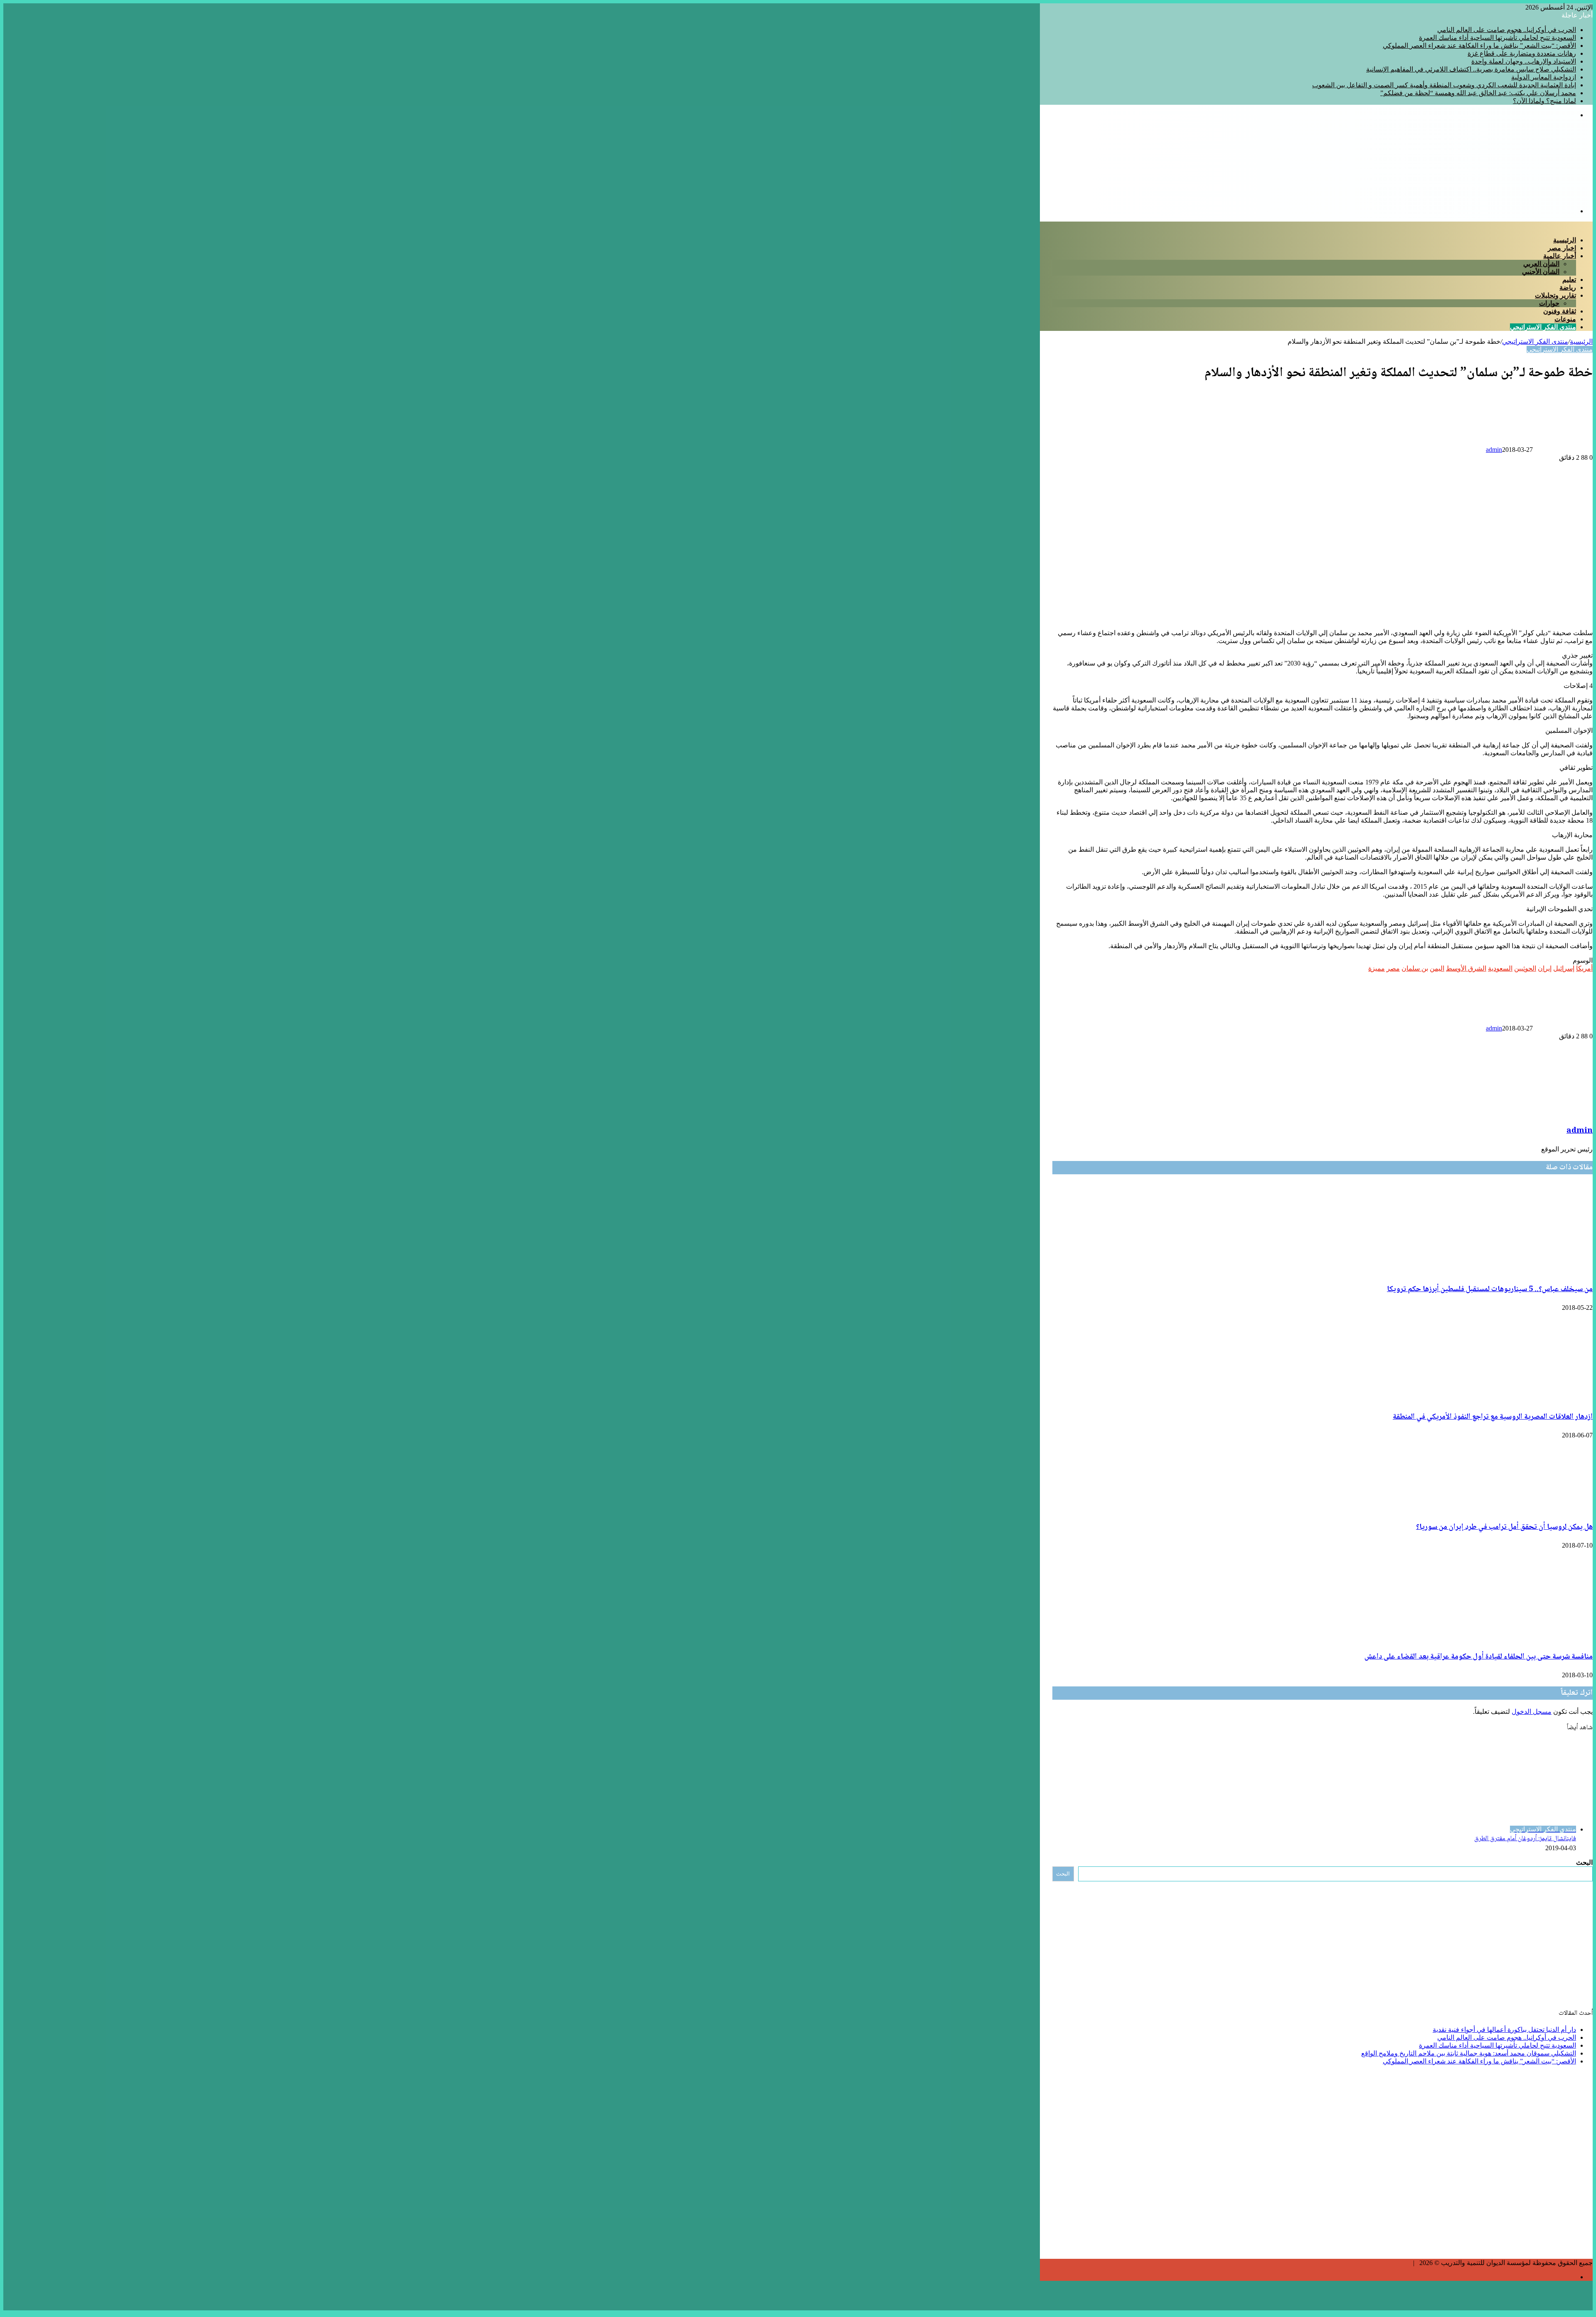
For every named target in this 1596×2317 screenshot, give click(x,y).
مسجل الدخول (1532, 1712)
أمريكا (1584, 968)
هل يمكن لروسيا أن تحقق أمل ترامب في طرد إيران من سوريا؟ (1504, 1527)
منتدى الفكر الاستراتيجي (1543, 327)
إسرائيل (1564, 968)
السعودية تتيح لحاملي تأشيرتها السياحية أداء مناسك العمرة (1497, 38)
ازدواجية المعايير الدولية (1544, 77)
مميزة (1377, 968)
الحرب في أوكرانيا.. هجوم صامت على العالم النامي (1507, 30)
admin (1494, 450)
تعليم (1569, 280)
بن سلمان (1415, 968)
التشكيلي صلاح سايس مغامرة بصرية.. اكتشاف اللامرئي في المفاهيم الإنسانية (1471, 69)
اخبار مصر (1562, 248)
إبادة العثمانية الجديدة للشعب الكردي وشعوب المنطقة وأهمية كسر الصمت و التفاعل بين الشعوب (1444, 85)
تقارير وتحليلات (1555, 295)
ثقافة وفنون (1560, 311)
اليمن (1437, 968)
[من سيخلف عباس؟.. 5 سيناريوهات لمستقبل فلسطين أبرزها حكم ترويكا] (1512, 1271)
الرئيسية (1565, 240)
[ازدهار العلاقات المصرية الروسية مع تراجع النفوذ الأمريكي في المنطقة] (1512, 1399)
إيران (1545, 968)
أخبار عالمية (1560, 256)
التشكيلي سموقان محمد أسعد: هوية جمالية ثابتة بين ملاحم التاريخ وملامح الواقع (1469, 2053)
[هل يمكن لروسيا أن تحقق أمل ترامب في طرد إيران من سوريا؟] (1530, 1509)
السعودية (1500, 968)
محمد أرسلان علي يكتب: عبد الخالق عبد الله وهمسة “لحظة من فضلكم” (1478, 93)
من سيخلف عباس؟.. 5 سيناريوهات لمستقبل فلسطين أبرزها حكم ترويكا (1490, 1289)
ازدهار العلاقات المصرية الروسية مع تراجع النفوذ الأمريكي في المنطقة (1493, 1417)
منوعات (1565, 319)
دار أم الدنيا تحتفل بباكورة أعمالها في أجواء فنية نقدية (1504, 2030)
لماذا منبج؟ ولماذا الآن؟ (1544, 101)
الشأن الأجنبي (1541, 272)
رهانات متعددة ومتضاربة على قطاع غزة (1522, 53)
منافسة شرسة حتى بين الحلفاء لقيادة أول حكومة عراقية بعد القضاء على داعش (1479, 1657)
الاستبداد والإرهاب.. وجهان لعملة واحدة (1524, 61)
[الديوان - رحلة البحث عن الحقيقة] (1495, 197)
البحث (1584, 1862)
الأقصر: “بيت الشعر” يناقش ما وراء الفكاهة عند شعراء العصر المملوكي (1479, 46)
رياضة (1568, 287)
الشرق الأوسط (1466, 968)
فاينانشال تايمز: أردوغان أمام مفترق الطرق (1525, 1839)
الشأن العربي (1541, 264)
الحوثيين (1525, 968)
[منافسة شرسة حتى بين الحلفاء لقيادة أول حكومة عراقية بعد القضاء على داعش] (1512, 1638)
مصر (1393, 968)
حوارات (1549, 303)
